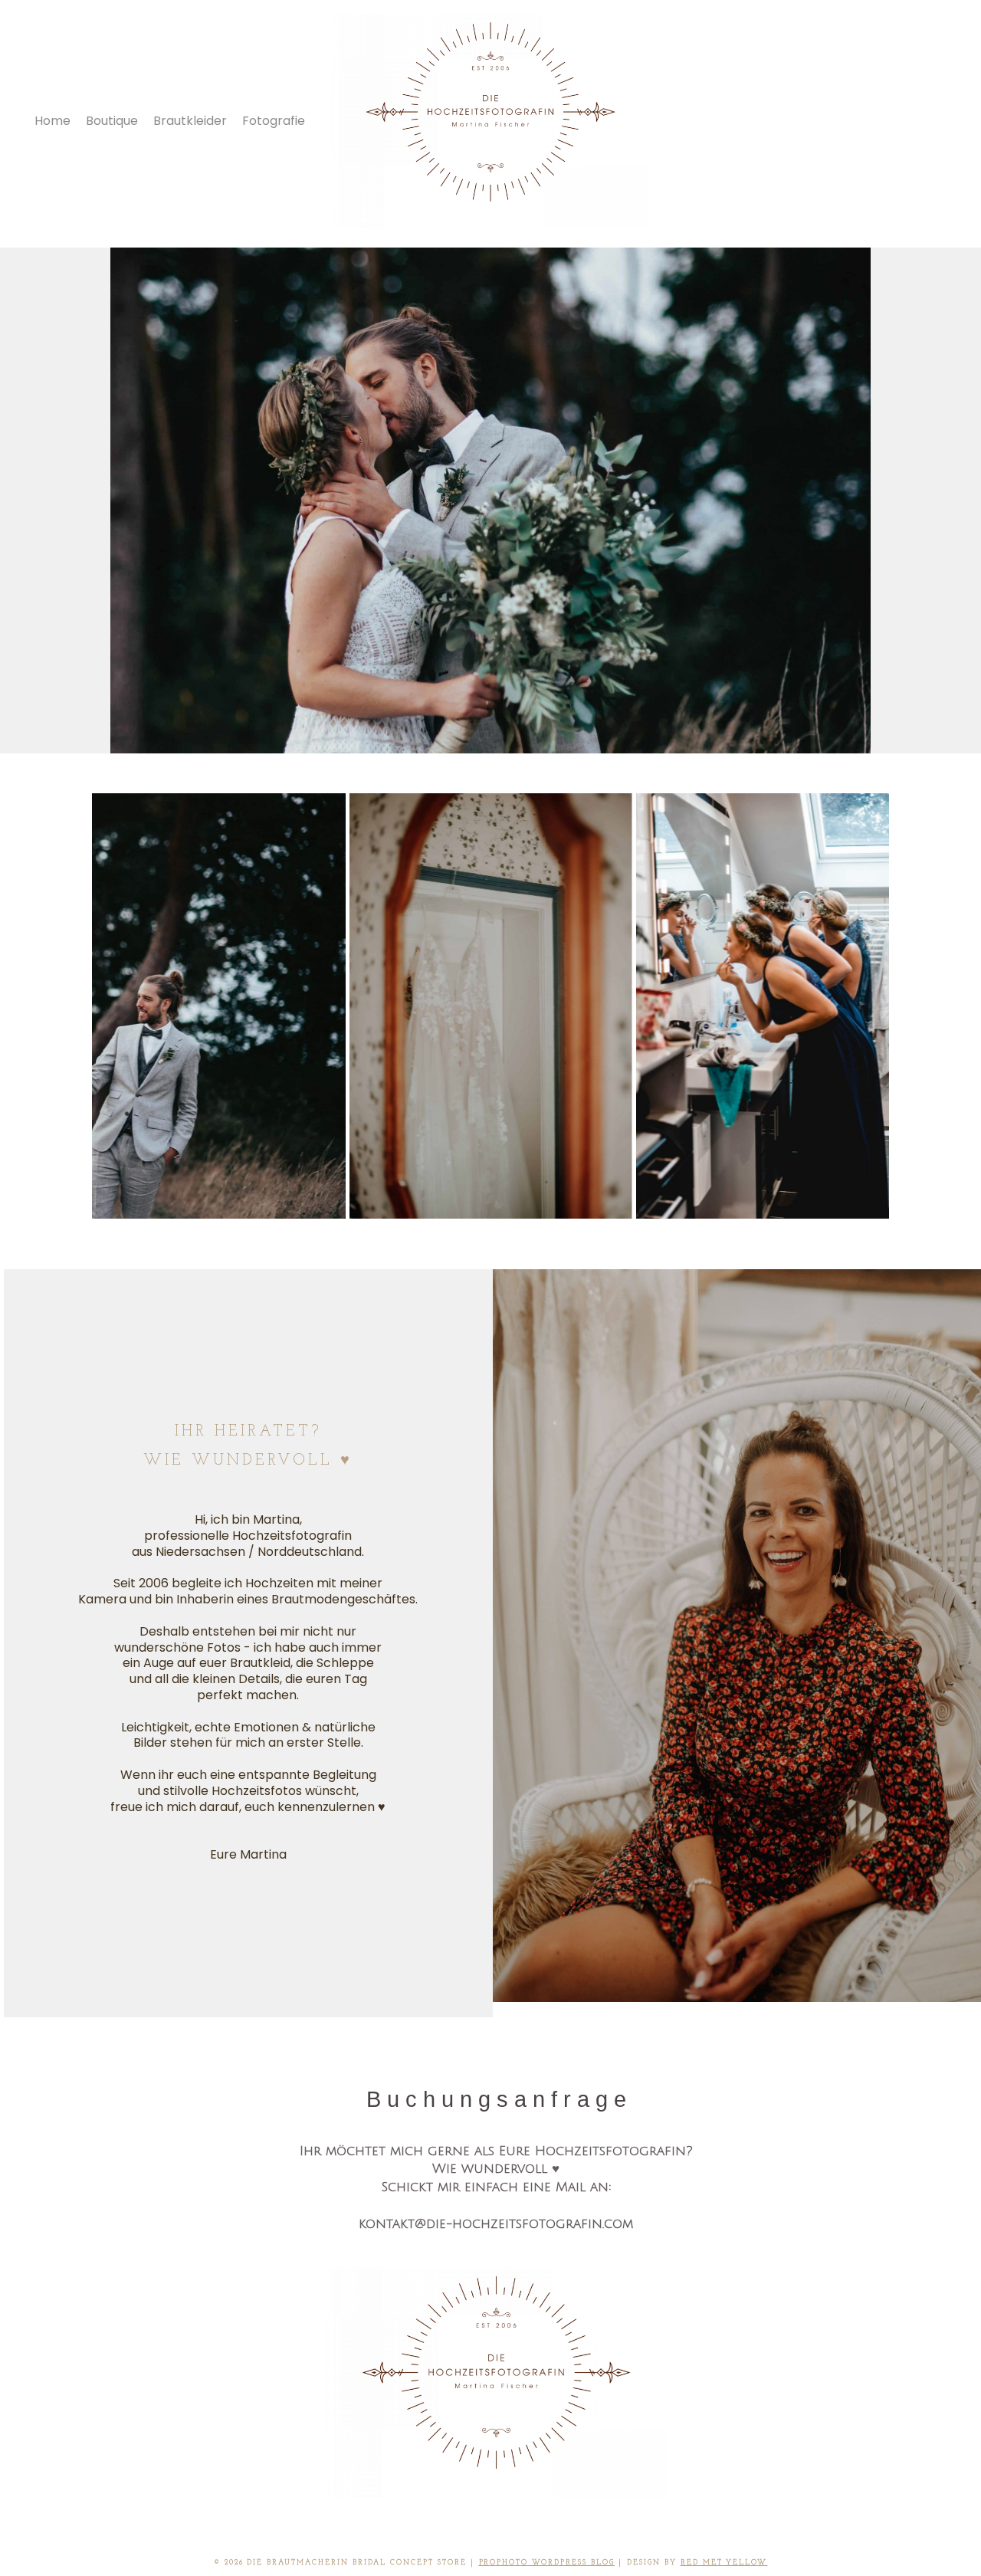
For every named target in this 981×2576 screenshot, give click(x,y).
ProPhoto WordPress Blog (547, 2563)
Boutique (112, 121)
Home (52, 121)
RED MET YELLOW (724, 2563)
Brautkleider (190, 121)
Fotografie (274, 121)
